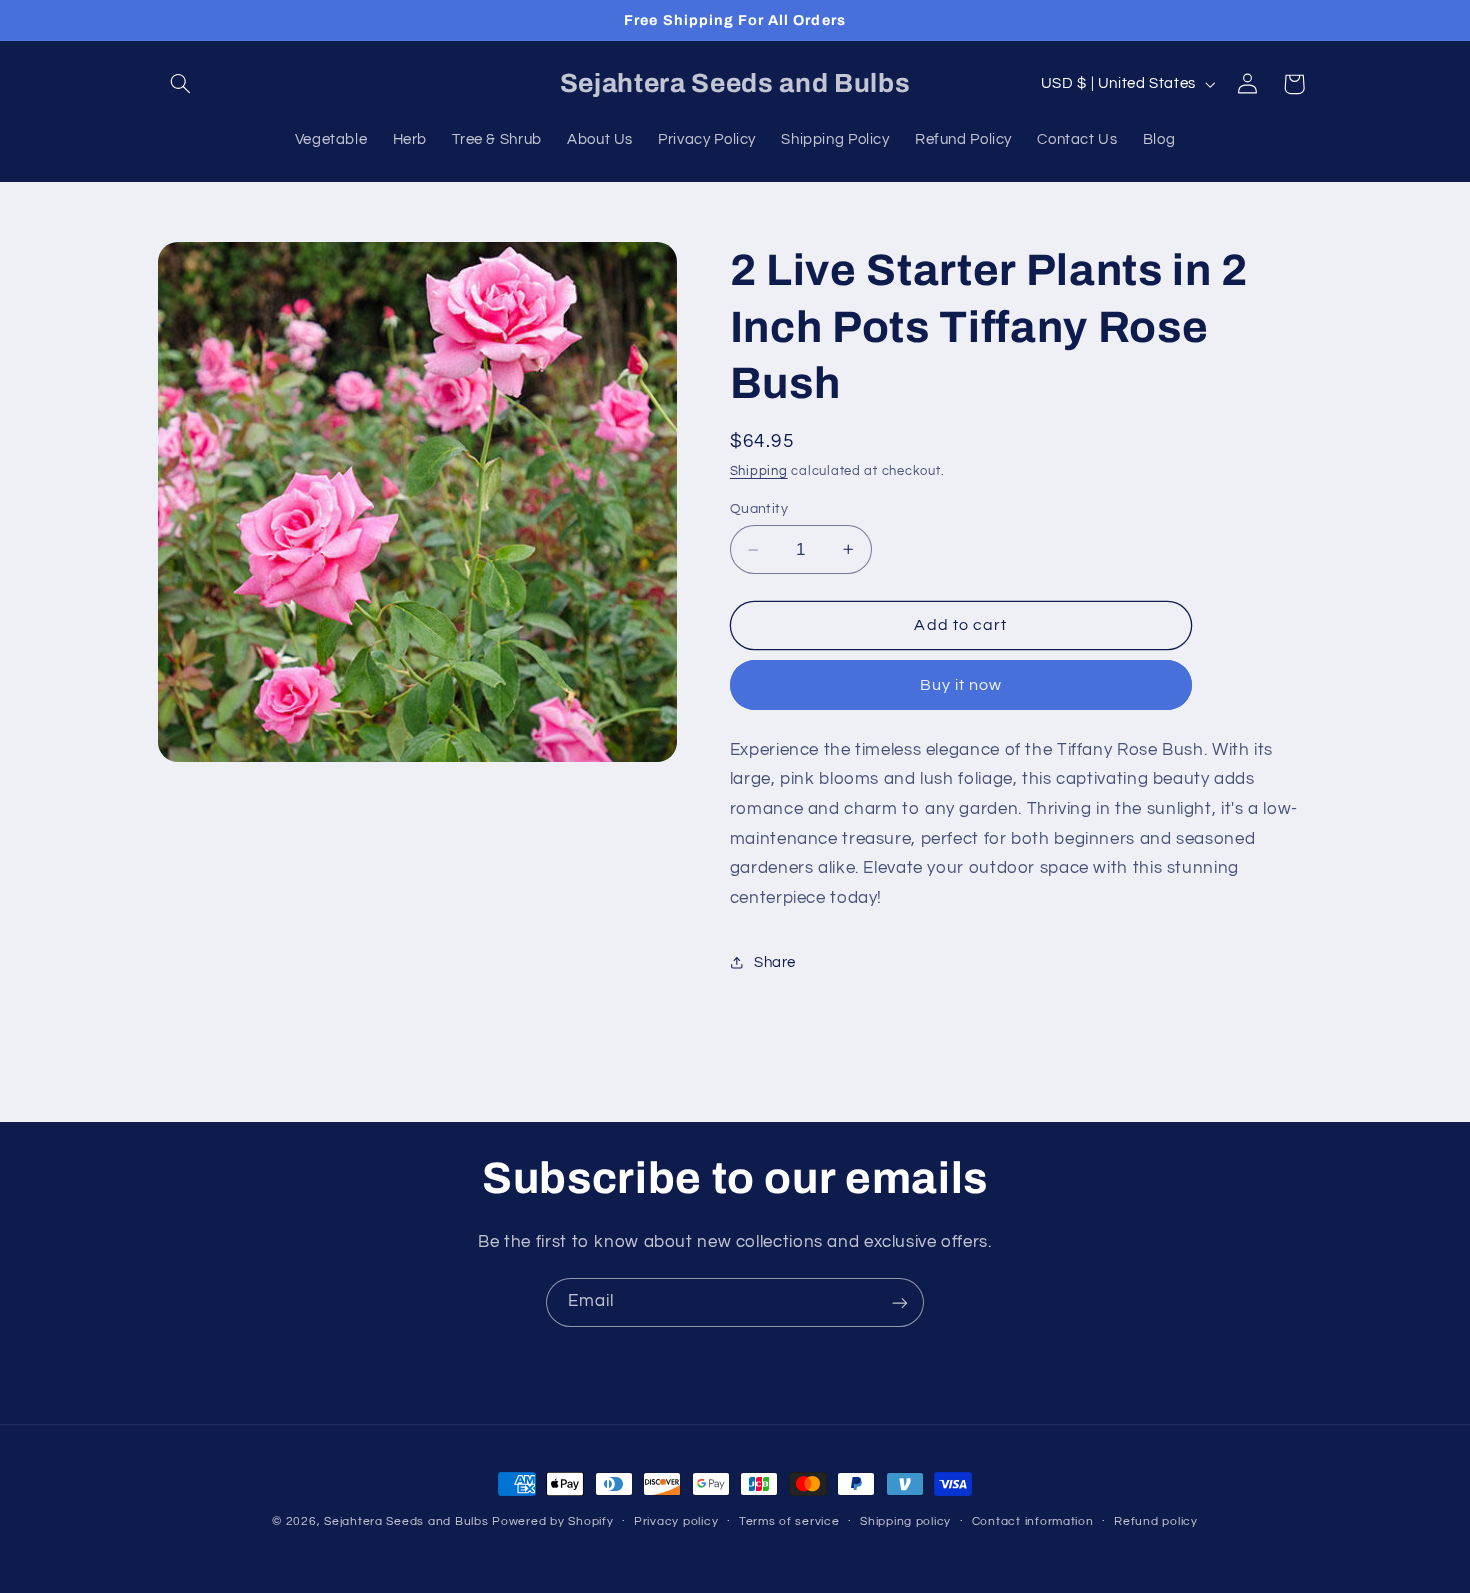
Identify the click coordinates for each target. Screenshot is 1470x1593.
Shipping (759, 471)
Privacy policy (676, 1522)
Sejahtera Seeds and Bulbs (406, 1521)
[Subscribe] (900, 1302)
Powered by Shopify (552, 1521)
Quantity (759, 509)
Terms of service (789, 1522)
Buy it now (961, 685)
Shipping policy (905, 1522)
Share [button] (775, 962)
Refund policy (1156, 1522)
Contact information (1033, 1522)
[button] (181, 84)
